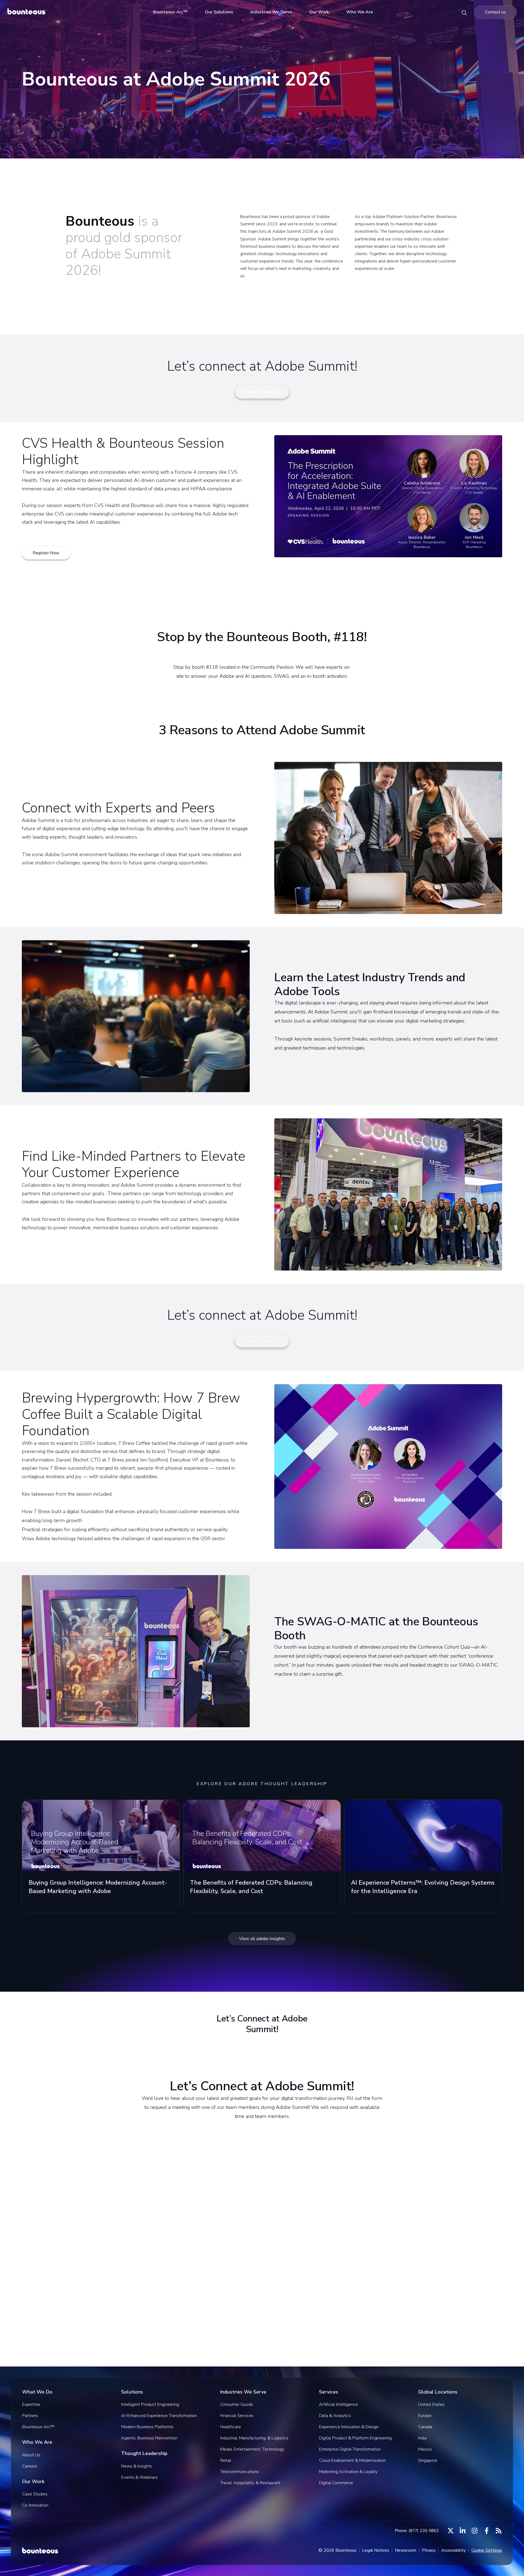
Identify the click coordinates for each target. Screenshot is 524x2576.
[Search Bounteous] (464, 12)
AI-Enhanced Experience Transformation (159, 2416)
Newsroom (406, 2550)
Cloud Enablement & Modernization (352, 2460)
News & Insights (137, 2466)
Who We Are (360, 12)
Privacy (429, 2550)
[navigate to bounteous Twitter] (451, 2531)
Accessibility (453, 2550)
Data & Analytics (335, 2416)
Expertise (31, 2404)
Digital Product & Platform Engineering (355, 2438)
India (422, 2438)
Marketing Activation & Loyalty (348, 2472)
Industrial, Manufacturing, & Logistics (254, 2438)
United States (431, 2404)
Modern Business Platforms (147, 2427)
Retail (226, 2460)
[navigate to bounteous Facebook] (487, 2531)
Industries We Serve (271, 12)
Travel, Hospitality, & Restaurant (250, 2483)
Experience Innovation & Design (349, 2427)
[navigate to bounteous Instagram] (475, 2531)
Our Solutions (219, 12)
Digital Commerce (336, 2483)
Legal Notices (376, 2550)
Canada (425, 2427)
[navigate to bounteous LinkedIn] (463, 2531)
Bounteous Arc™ (170, 12)
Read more (39, 1904)
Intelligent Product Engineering (150, 2404)
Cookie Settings (487, 2550)
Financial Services (237, 2416)
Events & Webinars (139, 2477)
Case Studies (35, 2494)
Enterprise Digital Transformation (350, 2449)
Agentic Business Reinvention (149, 2438)
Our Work (319, 12)
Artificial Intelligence (338, 2404)
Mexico (425, 2449)
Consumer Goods (237, 2404)
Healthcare (231, 2427)
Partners (30, 2416)
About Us (31, 2455)
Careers (30, 2466)
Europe (425, 2416)
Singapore (428, 2460)
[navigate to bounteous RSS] (499, 2531)
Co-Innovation (35, 2505)
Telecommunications (240, 2472)
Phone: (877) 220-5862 (417, 2531)
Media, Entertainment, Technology (252, 2449)
